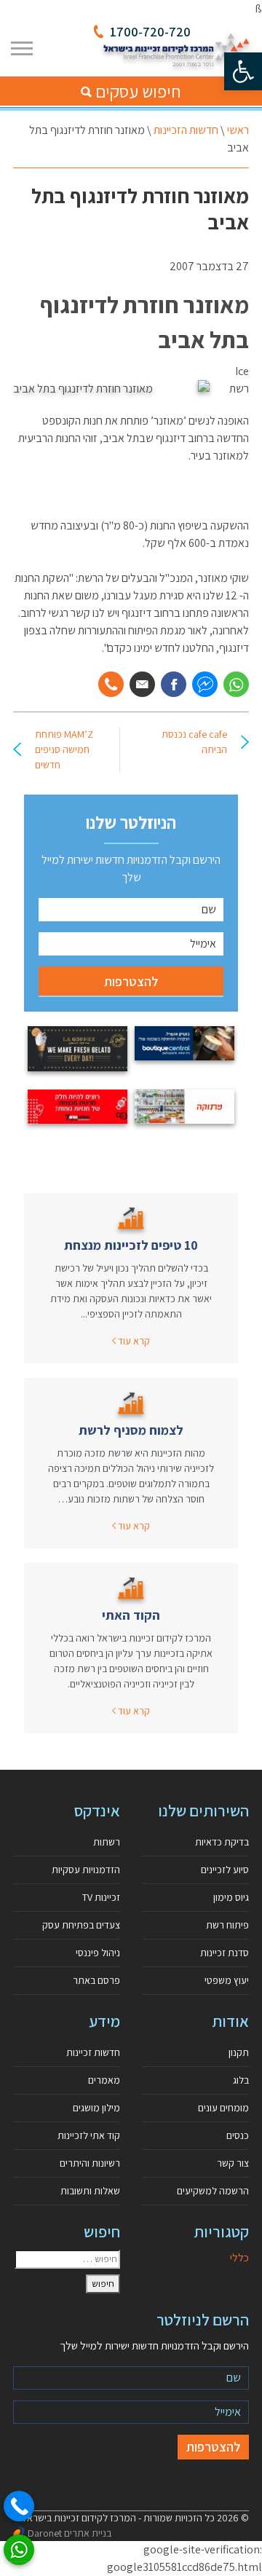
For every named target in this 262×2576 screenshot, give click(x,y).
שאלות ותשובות (90, 2191)
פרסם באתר (96, 1980)
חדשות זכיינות (93, 2052)
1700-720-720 (150, 32)
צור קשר (233, 2163)
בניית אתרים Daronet (70, 2533)
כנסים (238, 2135)
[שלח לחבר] (142, 684)
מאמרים (104, 2080)
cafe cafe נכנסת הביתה (194, 742)
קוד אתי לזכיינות (89, 2135)
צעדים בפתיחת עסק (81, 1925)
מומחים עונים (223, 2108)
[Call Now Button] (19, 2506)
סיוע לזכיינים (225, 1870)
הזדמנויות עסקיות (86, 1870)
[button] (243, 71)
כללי (239, 2257)
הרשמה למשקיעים (213, 2191)
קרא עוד (133, 1341)
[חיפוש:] (67, 2259)
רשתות (107, 1842)
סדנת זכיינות (225, 1953)
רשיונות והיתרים (90, 2163)
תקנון (239, 2052)
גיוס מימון (231, 1897)
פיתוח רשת (227, 1925)
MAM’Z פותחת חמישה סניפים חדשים (64, 749)
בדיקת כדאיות (222, 1842)
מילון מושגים (96, 2108)
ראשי (238, 130)
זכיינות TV (101, 1897)
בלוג (241, 2080)
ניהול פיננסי (98, 1953)
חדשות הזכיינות (186, 130)
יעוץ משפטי (227, 1980)
